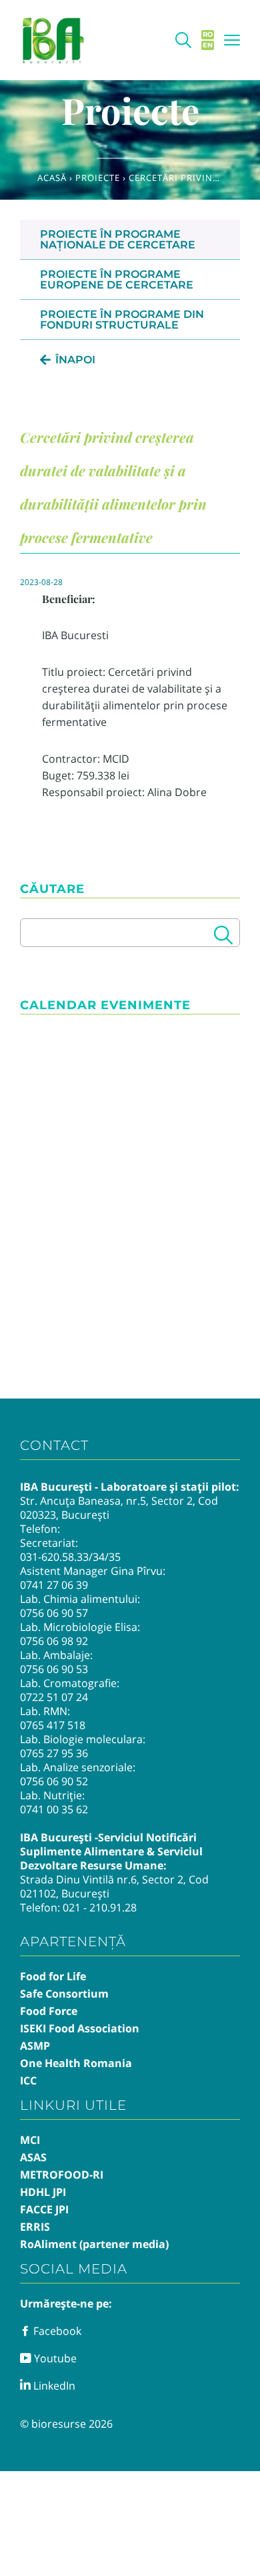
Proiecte (98, 178)
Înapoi (75, 360)
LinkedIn (53, 2386)
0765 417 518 (53, 1725)
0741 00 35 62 (54, 1809)
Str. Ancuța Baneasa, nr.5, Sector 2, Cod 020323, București (119, 1508)
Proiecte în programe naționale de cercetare (118, 239)
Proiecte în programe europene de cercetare (117, 280)
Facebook (56, 2331)
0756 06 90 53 (54, 1669)
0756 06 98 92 (54, 1641)
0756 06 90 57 (54, 1613)
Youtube (54, 2358)
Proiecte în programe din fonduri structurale (122, 320)
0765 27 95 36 (54, 1753)
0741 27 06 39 (54, 1585)
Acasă (52, 178)
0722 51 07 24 (54, 1697)
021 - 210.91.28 (100, 1907)
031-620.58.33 (54, 1557)
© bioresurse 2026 (66, 2424)
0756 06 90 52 (54, 1781)
